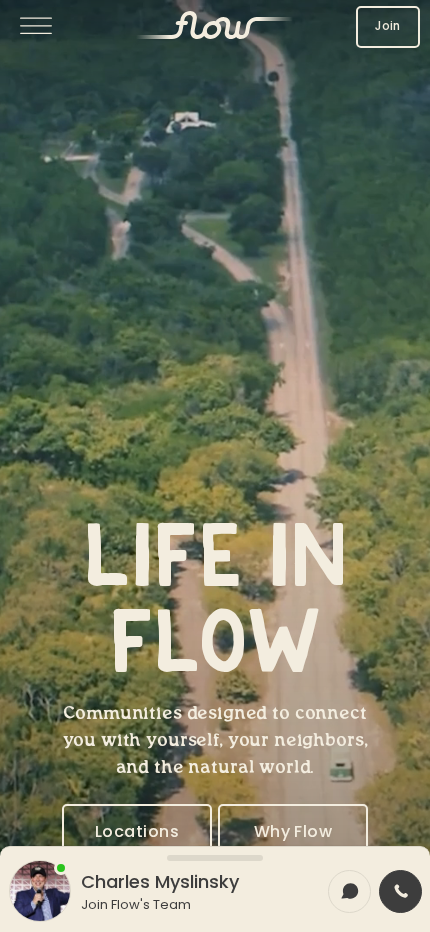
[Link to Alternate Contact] (349, 891)
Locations (137, 831)
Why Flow (293, 831)
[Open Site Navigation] (36, 27)
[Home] (215, 27)
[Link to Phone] (400, 891)
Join (387, 26)
